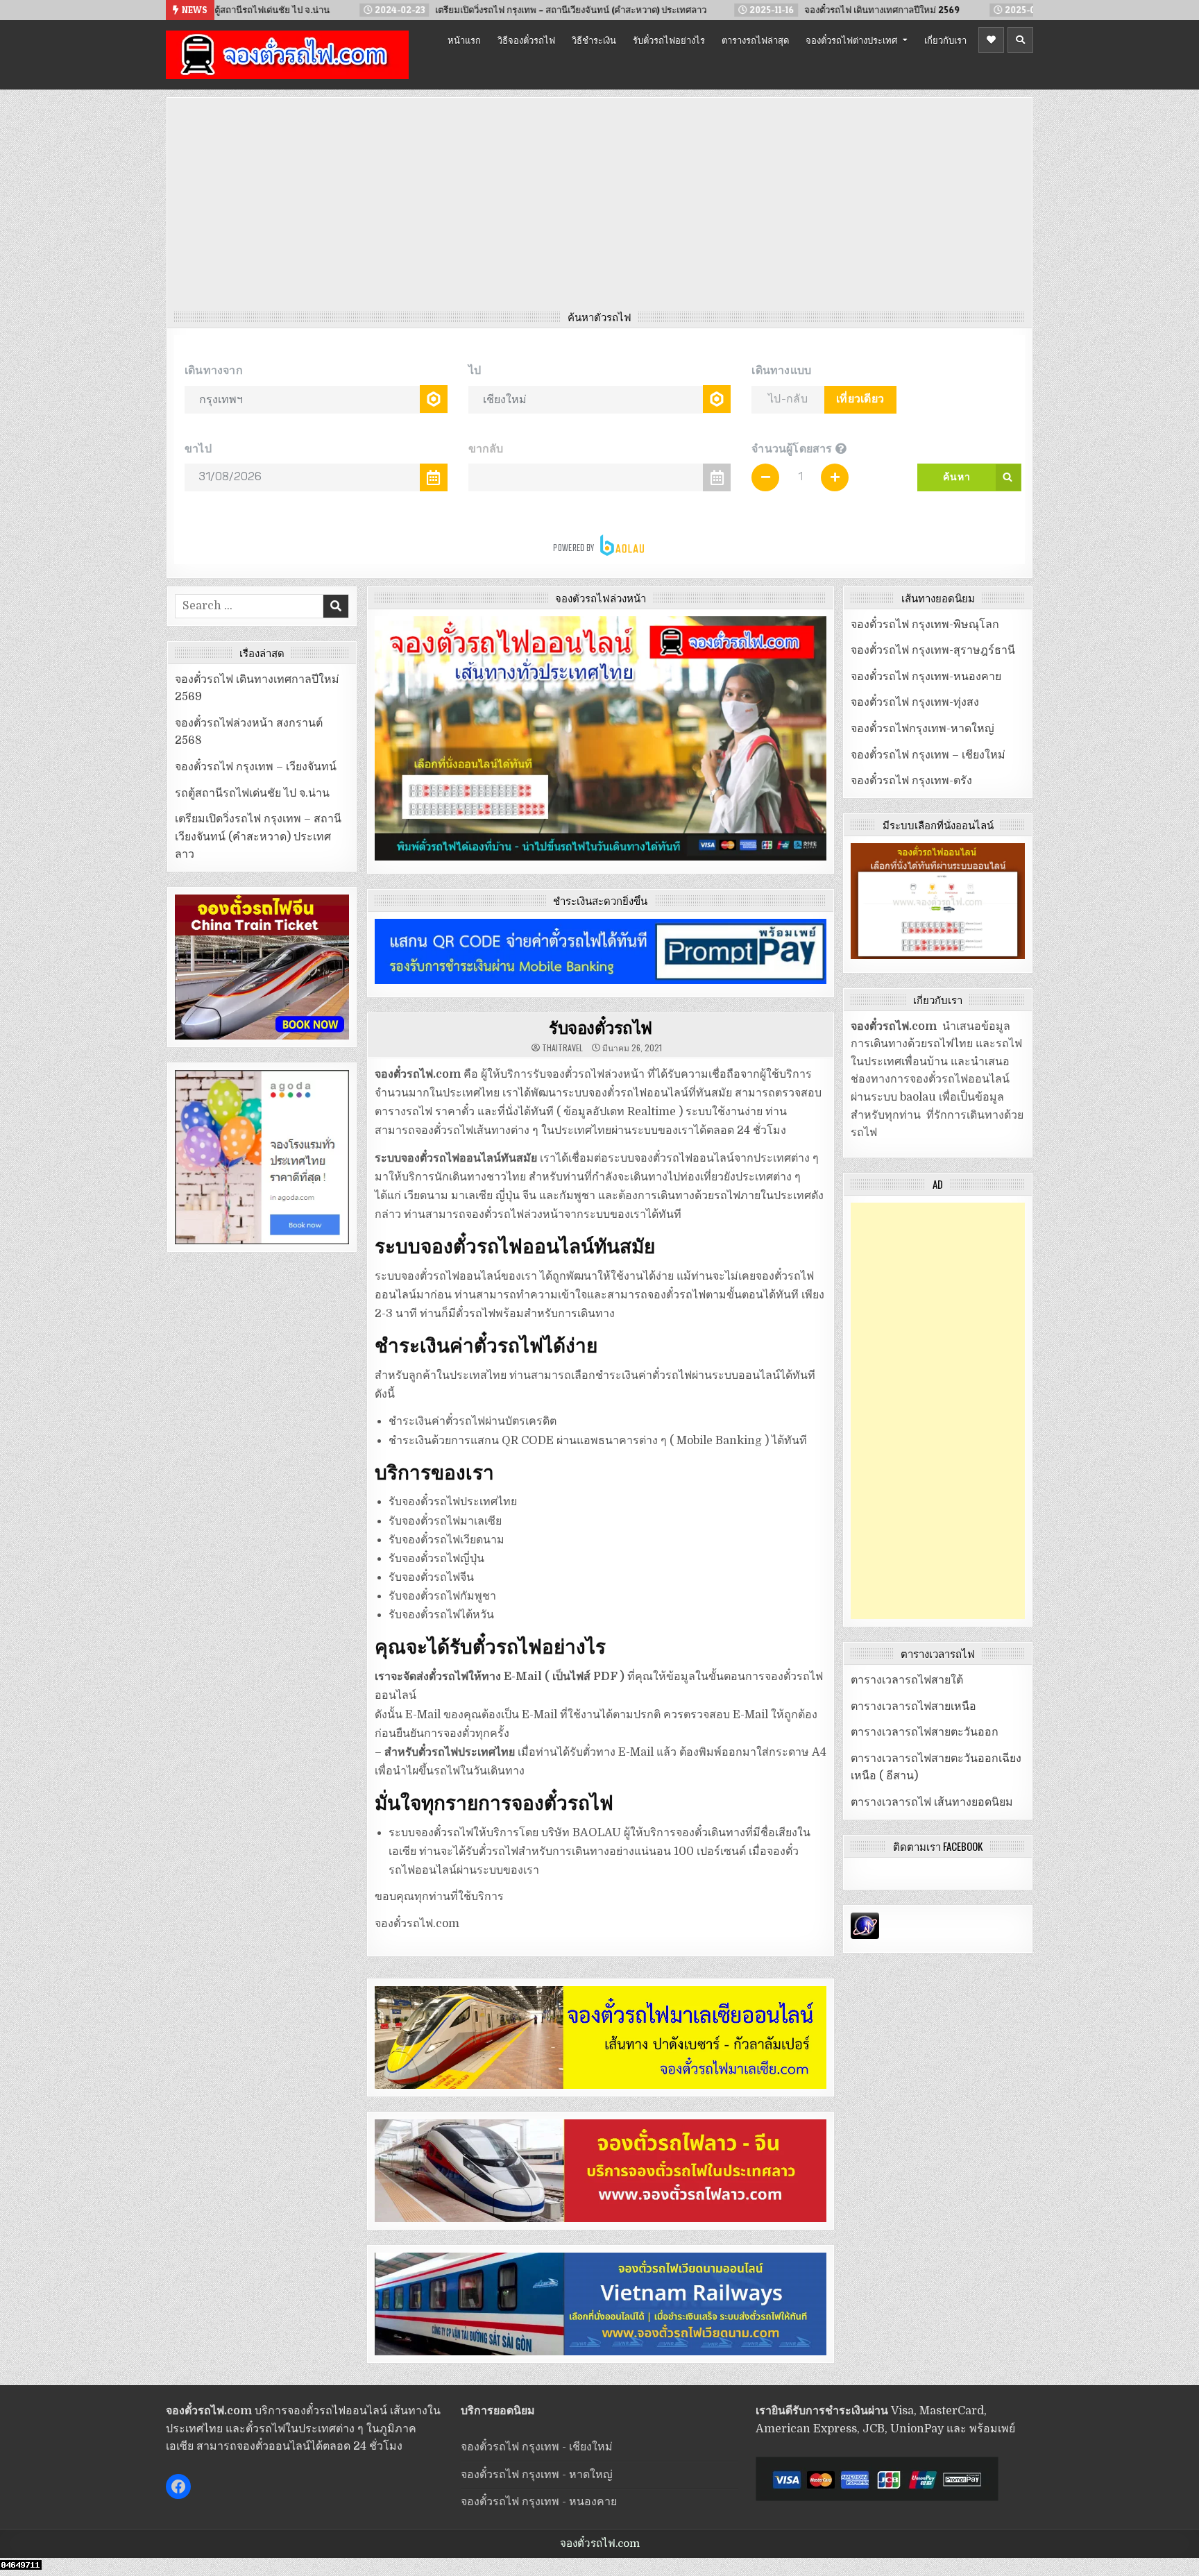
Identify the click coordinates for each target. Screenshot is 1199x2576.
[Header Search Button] (1020, 40)
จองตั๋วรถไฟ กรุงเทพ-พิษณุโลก (925, 625)
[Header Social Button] (991, 40)
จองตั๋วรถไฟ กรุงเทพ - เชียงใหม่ (537, 2447)
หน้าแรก (464, 40)
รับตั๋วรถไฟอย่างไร (669, 40)
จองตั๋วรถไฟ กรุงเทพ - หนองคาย (539, 2502)
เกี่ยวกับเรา (945, 40)
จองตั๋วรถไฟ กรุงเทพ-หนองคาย (926, 677)
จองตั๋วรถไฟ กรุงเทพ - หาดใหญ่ (537, 2475)
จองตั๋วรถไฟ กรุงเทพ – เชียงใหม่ (928, 755)
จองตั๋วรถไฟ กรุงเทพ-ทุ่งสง (915, 702)
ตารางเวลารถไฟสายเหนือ (913, 1706)
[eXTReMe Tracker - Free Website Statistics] (865, 1935)
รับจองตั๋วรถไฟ (601, 1027)
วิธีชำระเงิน (594, 40)
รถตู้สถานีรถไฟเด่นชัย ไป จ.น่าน (252, 793)
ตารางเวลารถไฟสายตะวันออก (925, 1732)
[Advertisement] (599, 207)
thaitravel (562, 1048)
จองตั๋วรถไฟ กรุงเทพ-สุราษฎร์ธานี (933, 650)
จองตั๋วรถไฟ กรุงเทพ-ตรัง (911, 781)
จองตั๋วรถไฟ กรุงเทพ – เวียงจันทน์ (256, 767)
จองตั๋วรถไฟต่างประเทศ (851, 40)
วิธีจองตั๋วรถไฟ (526, 40)
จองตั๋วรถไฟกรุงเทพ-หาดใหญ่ (922, 729)
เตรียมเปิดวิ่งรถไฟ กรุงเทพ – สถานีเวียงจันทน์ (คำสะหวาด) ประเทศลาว (258, 837)
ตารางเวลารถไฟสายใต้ (907, 1680)
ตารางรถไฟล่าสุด (755, 40)
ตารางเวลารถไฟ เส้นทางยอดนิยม (932, 1802)
